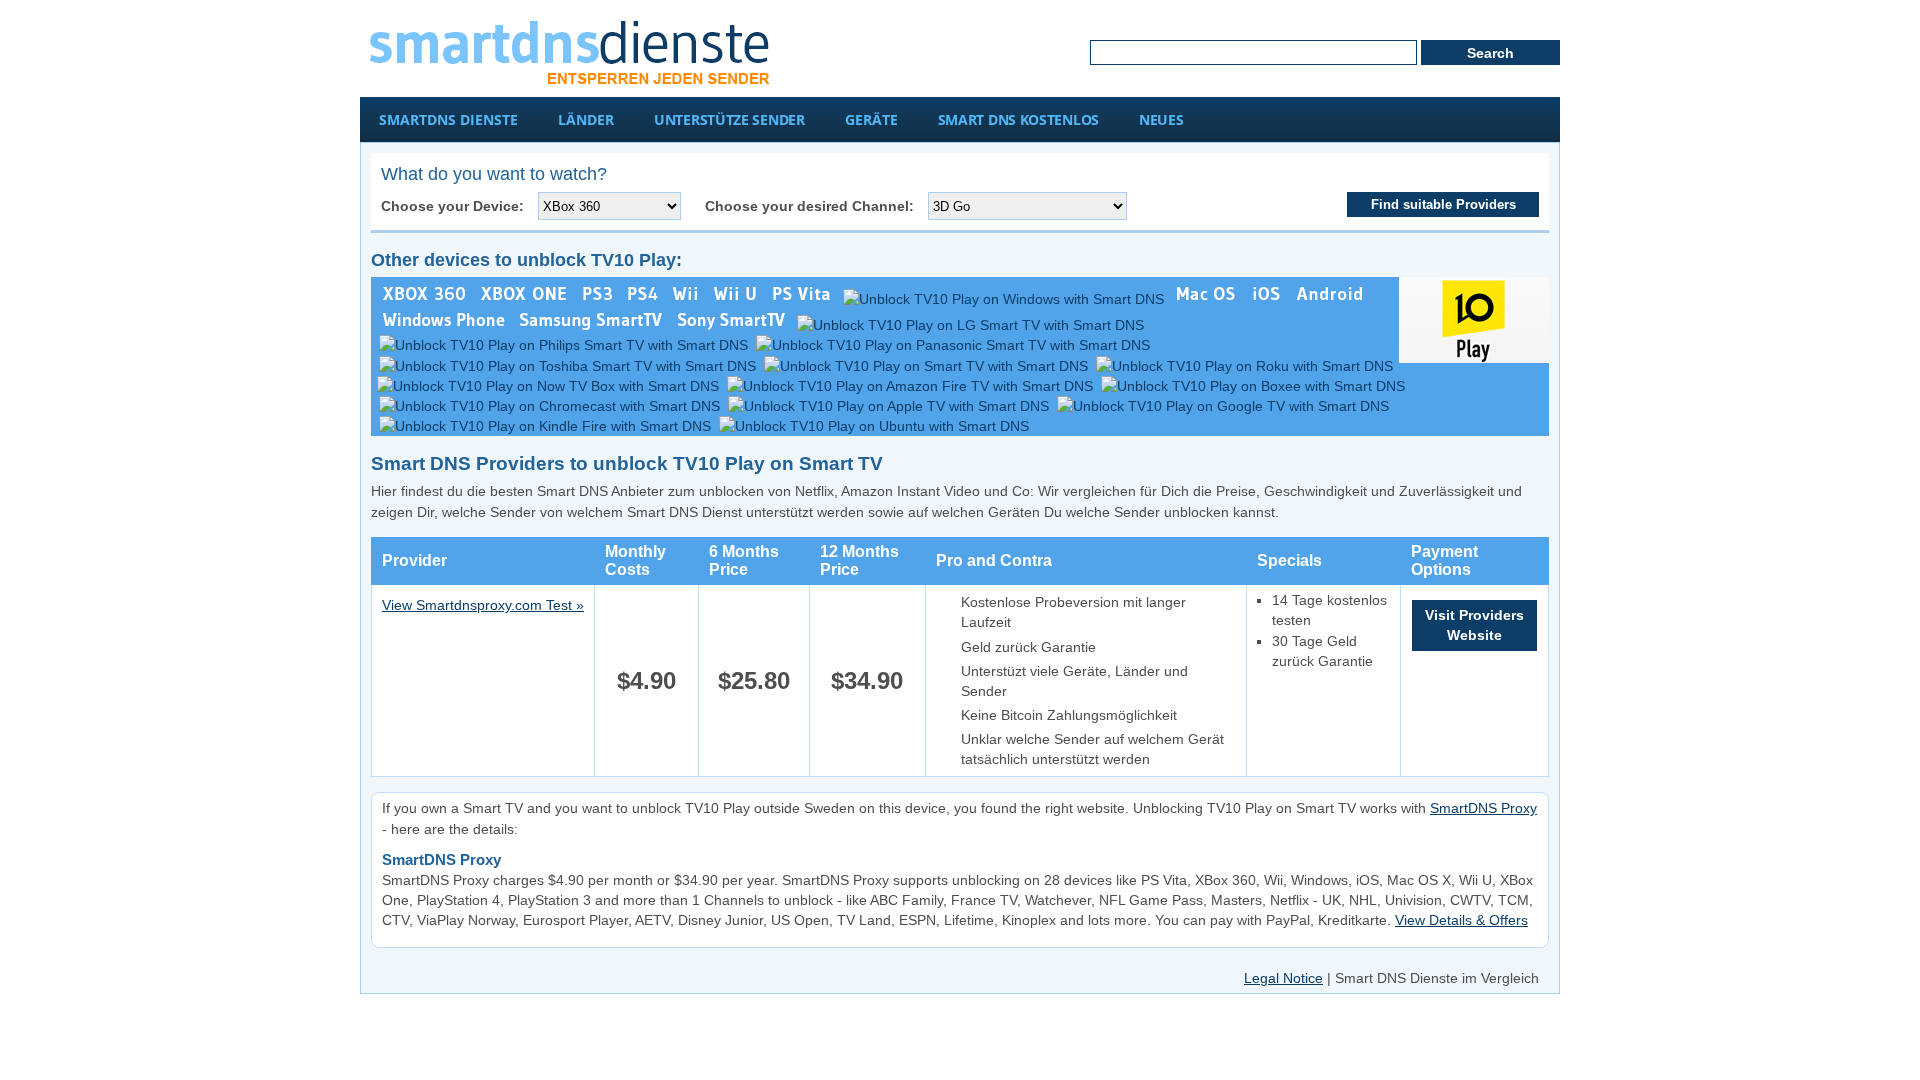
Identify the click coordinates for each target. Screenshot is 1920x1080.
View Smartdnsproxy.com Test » (483, 605)
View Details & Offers (1461, 920)
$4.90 (646, 680)
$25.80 (754, 680)
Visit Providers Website (1474, 625)
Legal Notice (1283, 978)
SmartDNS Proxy (1483, 808)
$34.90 (867, 680)
